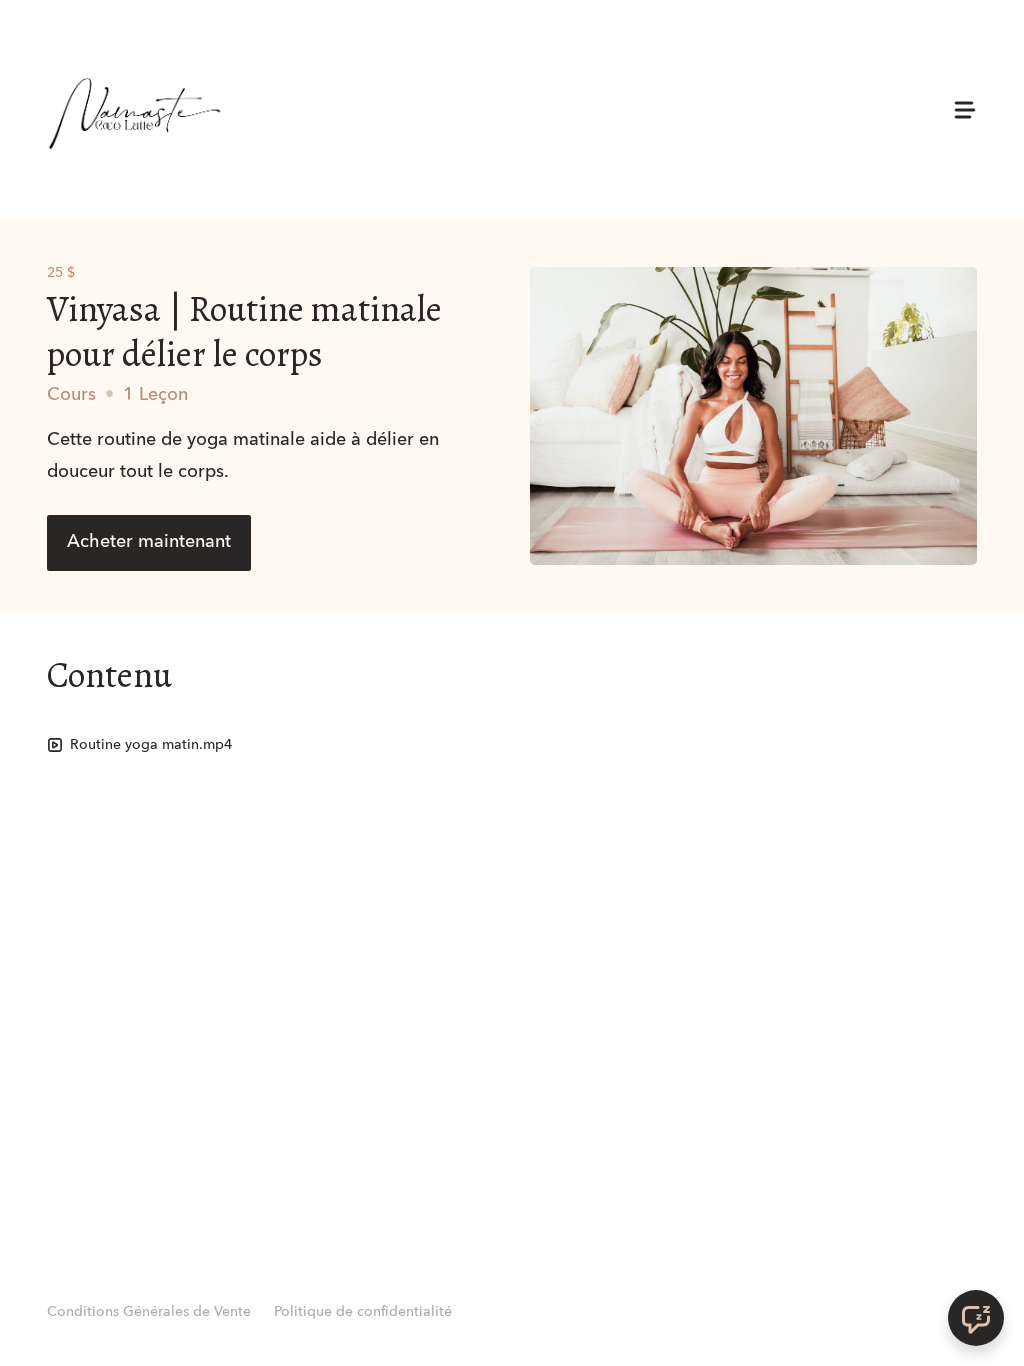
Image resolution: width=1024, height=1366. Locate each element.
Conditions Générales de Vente (149, 1312)
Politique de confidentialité (363, 1312)
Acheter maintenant (149, 542)
